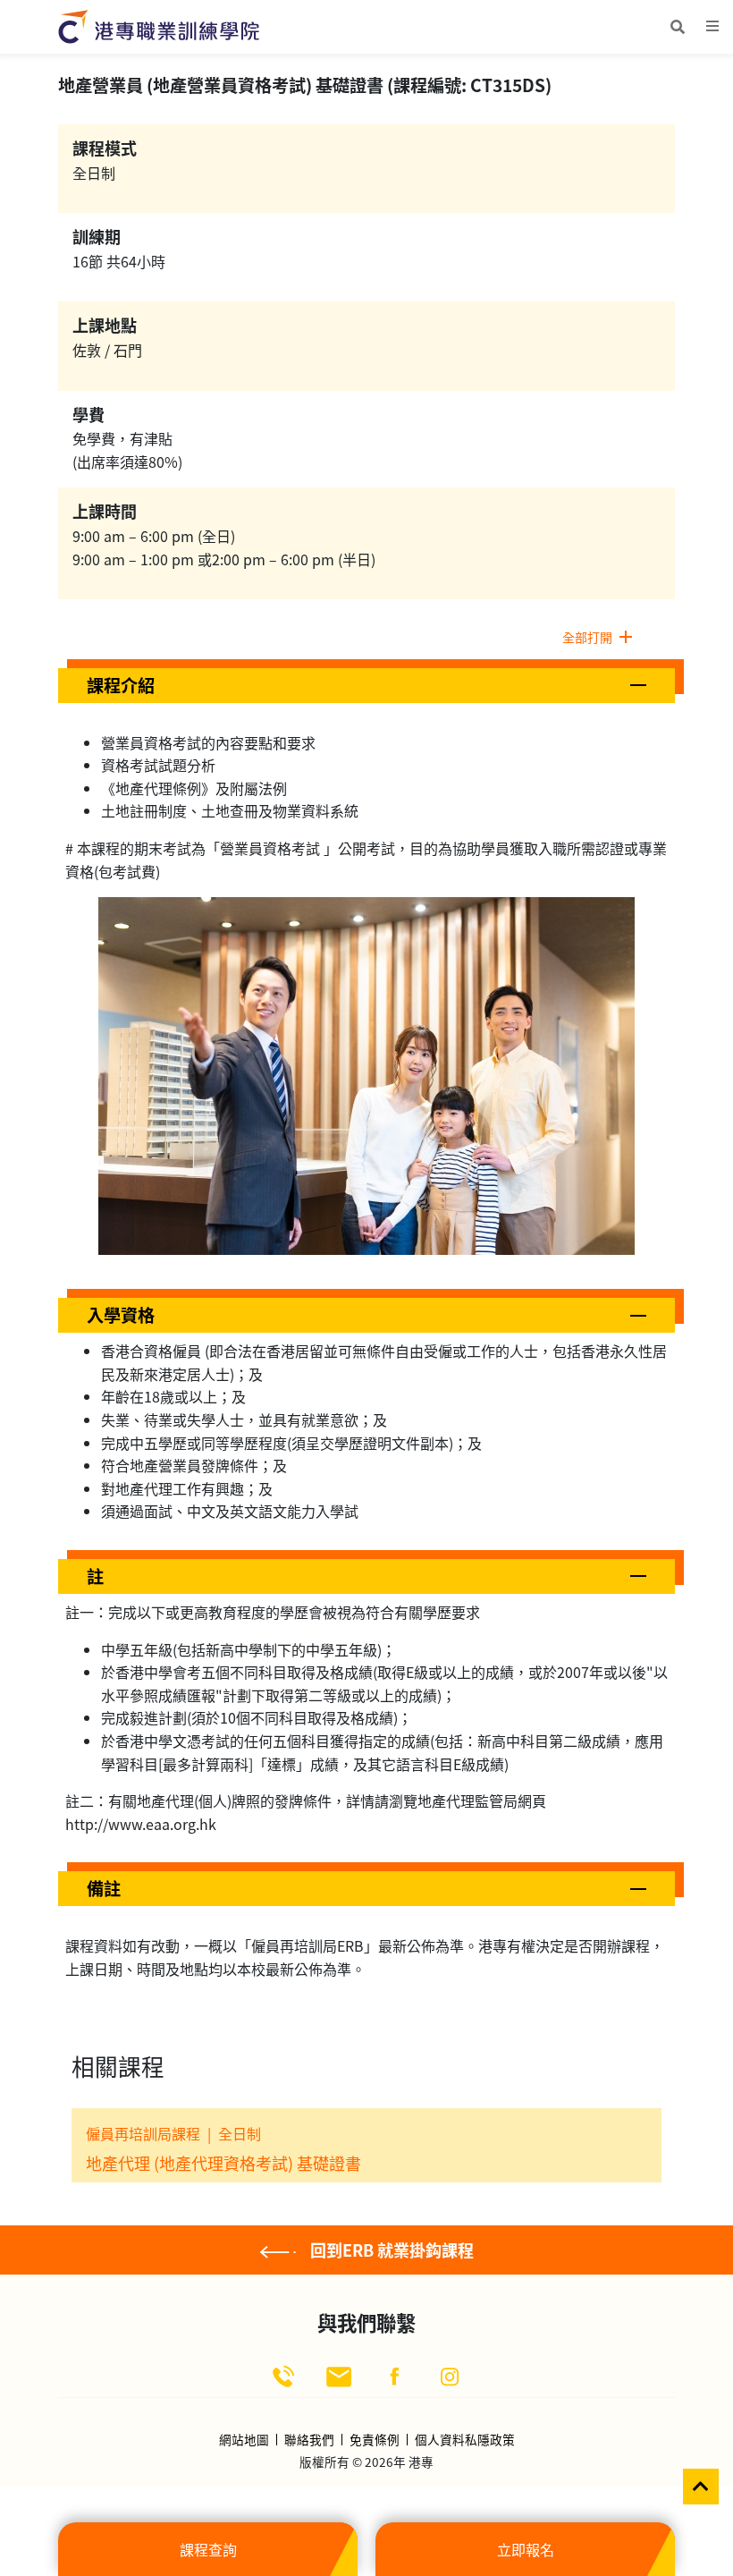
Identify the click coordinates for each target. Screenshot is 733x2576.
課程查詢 (208, 2549)
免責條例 (375, 2440)
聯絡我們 (309, 2440)
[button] (366, 686)
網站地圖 (244, 2440)
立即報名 (526, 2549)
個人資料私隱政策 (465, 2440)
